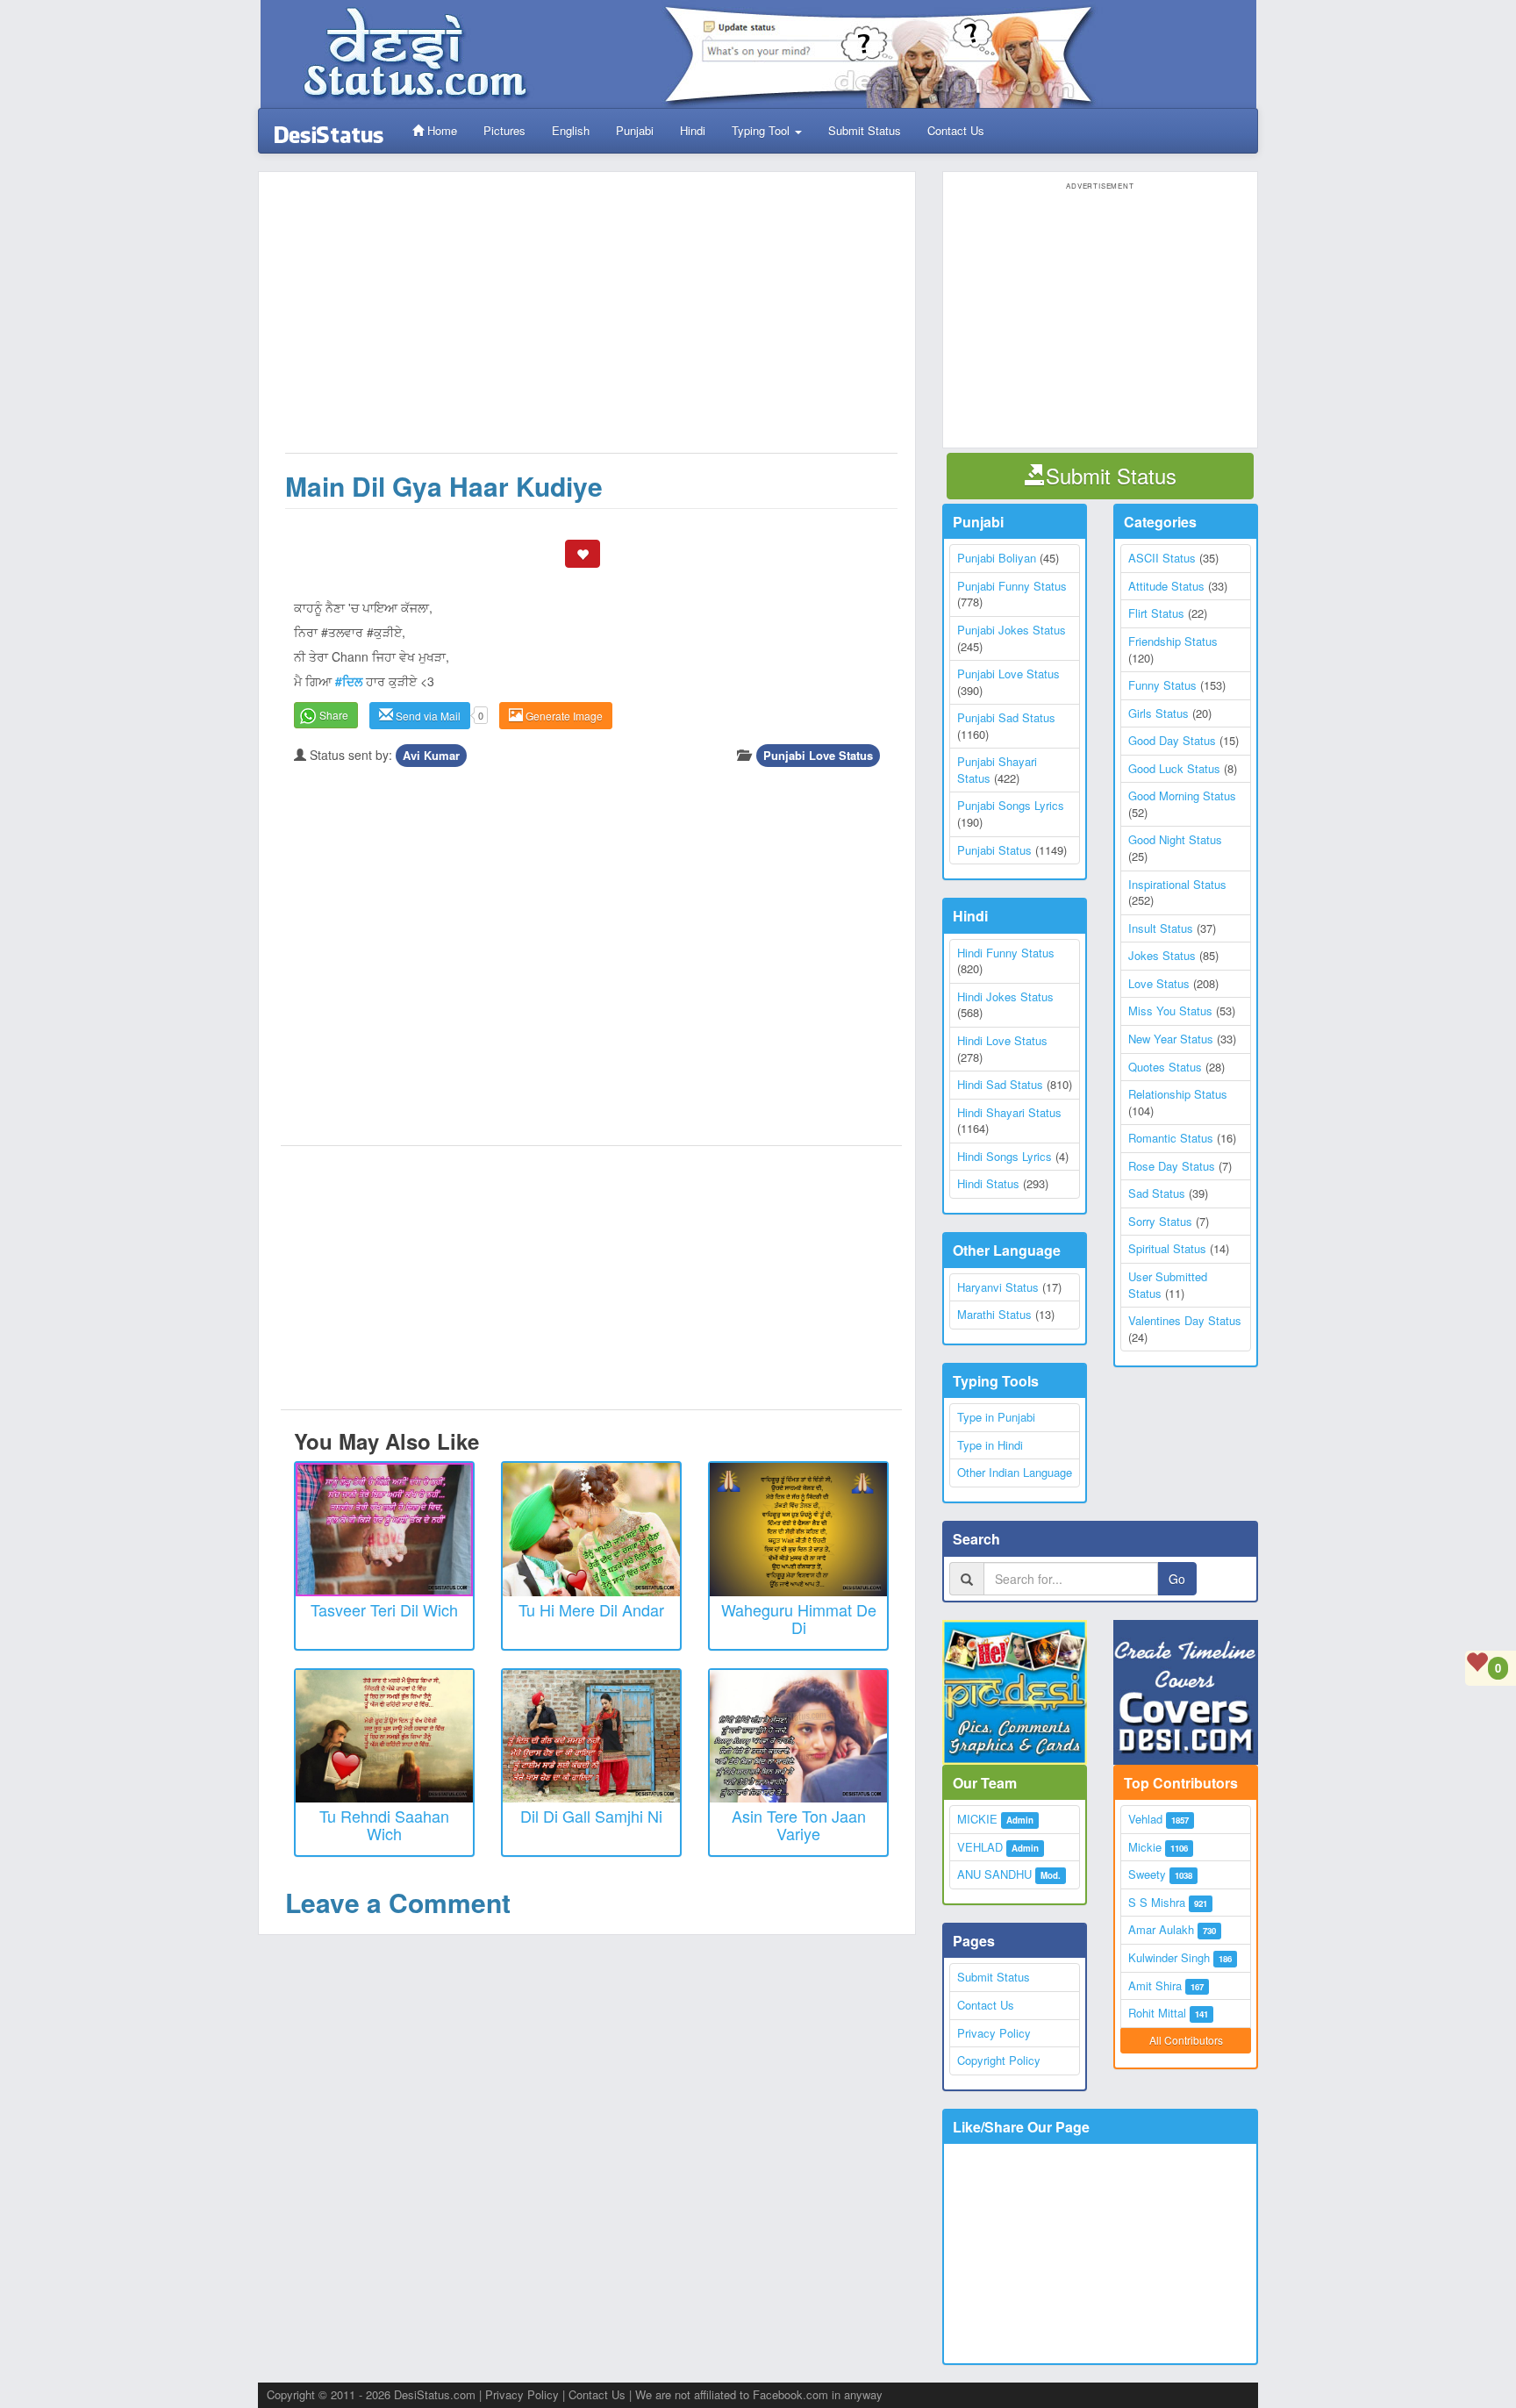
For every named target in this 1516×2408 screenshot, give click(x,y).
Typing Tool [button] (762, 130)
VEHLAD (980, 1847)
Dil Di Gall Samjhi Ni (591, 1816)
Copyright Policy (999, 2060)
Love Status (1159, 983)
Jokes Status (1162, 955)
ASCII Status (1162, 558)
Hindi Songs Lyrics (1005, 1156)
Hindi (693, 130)
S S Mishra (1157, 1902)
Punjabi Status (994, 850)
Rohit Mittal (1157, 2013)
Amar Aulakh (1161, 1929)
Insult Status (1161, 928)
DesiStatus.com (435, 2394)
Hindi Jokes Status (1005, 996)
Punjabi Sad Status (1006, 717)
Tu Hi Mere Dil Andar (591, 1609)
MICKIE (977, 1819)
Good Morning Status (1182, 795)
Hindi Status (988, 1183)
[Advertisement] (591, 321)
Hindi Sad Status (1000, 1084)
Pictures (504, 130)
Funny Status (1162, 685)
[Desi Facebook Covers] (1186, 1692)
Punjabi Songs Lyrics (1011, 805)
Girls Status (1158, 713)
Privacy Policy (994, 2033)
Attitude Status (1166, 586)
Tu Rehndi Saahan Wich (384, 1824)
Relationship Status (1178, 1094)
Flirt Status (1156, 613)
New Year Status (1171, 1039)
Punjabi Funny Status (1012, 586)
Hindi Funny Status (1006, 953)
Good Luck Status (1174, 768)
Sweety (1147, 1874)
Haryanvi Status (998, 1287)
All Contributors (1186, 2040)
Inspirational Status (1177, 884)
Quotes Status (1165, 1067)
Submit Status (865, 130)
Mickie (1145, 1847)
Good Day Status (1172, 740)
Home (440, 130)
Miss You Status (1170, 1010)
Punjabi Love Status (818, 755)
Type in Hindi (990, 1445)
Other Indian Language (1015, 1472)
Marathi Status (994, 1314)
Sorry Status (1160, 1221)
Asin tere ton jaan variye (799, 1824)
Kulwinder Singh (1169, 1957)
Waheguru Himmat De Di (799, 1618)
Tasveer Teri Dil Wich (384, 1609)
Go (1177, 1579)
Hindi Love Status (1002, 1040)
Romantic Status (1171, 1138)
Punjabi (635, 130)
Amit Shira (1155, 1985)
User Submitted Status (1168, 1285)
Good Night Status (1175, 839)
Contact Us (956, 130)
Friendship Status (1173, 641)
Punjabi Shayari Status (997, 770)
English (571, 130)
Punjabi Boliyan (997, 558)
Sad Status (1157, 1193)
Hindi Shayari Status (1009, 1112)
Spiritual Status (1167, 1248)
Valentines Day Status (1185, 1320)
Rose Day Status (1172, 1166)
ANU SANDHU (994, 1874)
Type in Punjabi (996, 1417)
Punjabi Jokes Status (1012, 630)
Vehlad (1145, 1819)
